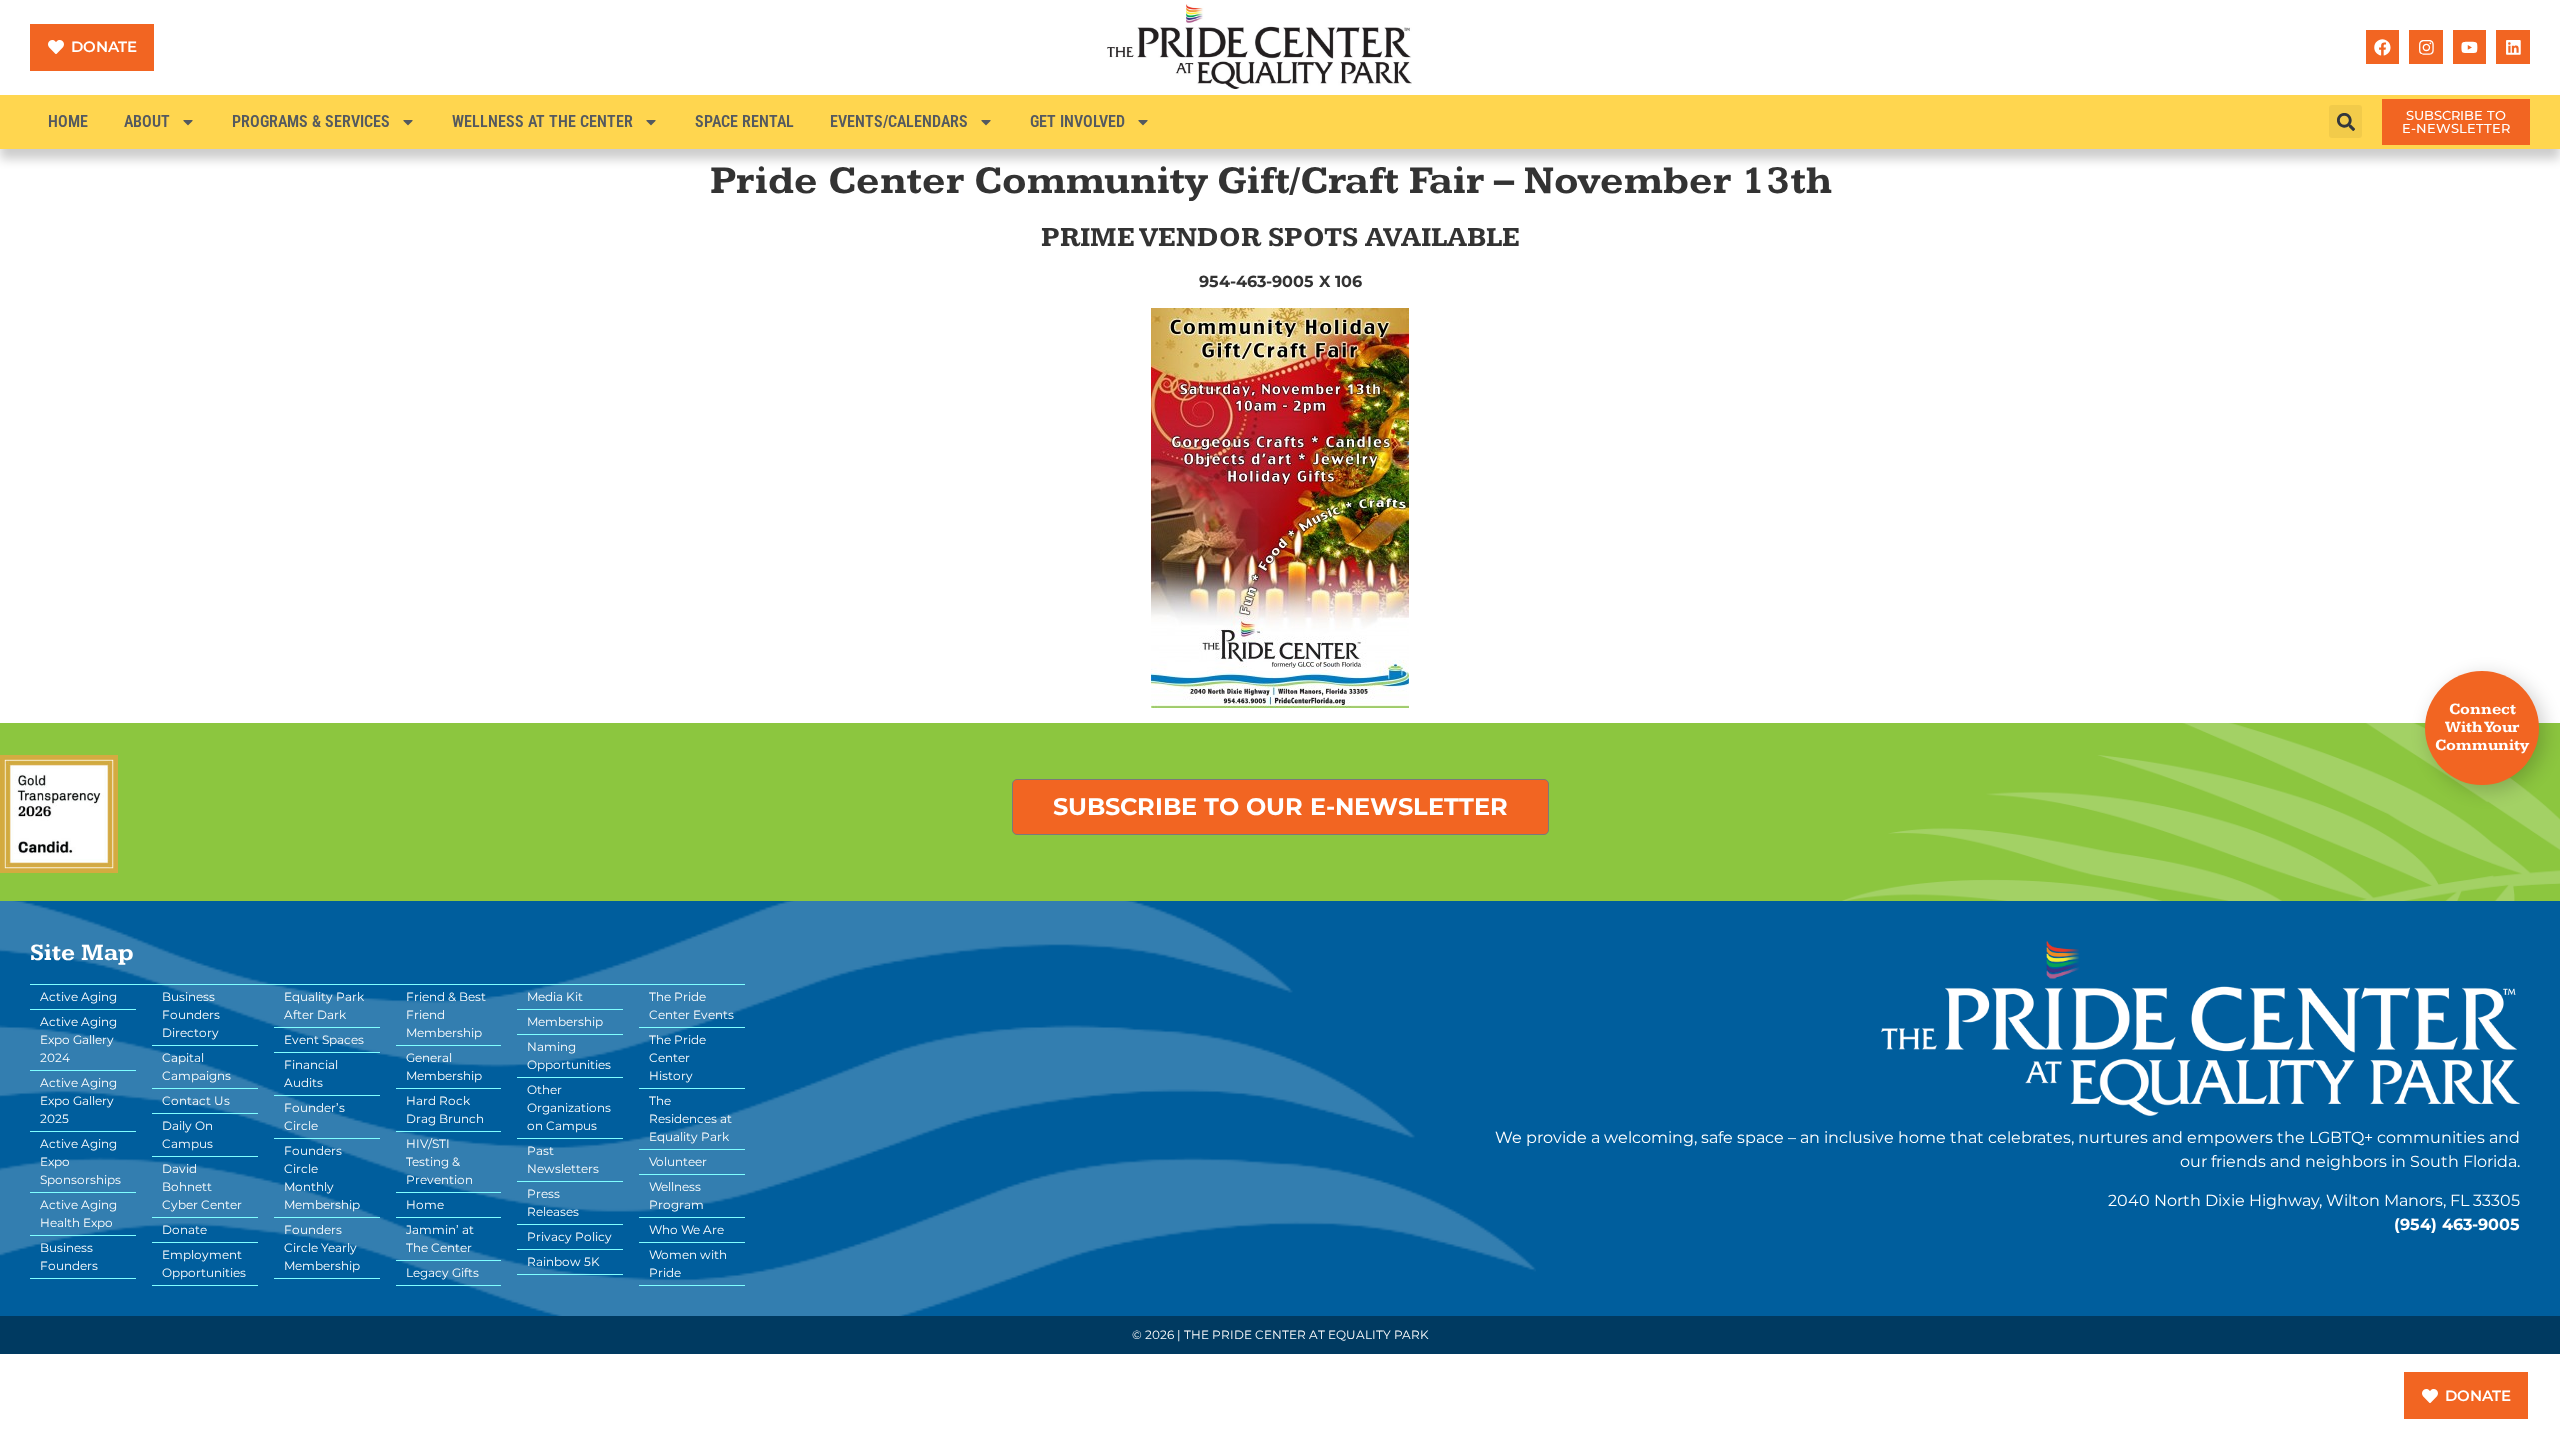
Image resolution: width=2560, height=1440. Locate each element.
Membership (565, 1021)
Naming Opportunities (569, 1055)
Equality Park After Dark (324, 1005)
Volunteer (678, 1161)
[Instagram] (2426, 47)
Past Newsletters (563, 1159)
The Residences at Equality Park (690, 1118)
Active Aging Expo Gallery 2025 (78, 1100)
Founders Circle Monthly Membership (322, 1177)
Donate (184, 1229)
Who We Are (686, 1229)
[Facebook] (2383, 47)
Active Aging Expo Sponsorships (80, 1161)
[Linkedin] (2513, 47)
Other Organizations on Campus (569, 1107)
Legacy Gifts (442, 1272)
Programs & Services (311, 121)
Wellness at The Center (542, 121)
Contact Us (196, 1100)
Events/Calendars (899, 121)
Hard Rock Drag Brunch (445, 1109)
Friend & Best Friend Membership (446, 1014)
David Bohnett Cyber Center (202, 1186)
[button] (2345, 121)
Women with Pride (688, 1263)
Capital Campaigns (196, 1066)
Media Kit (555, 996)
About (147, 121)
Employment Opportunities (204, 1263)
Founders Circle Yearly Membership (322, 1247)
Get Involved (1077, 121)
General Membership (444, 1066)
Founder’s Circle (314, 1116)
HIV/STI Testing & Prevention (439, 1161)
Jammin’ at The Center (440, 1238)
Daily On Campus (187, 1134)
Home (68, 121)
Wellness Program (676, 1195)
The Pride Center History (677, 1057)
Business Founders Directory (191, 1014)
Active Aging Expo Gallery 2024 (78, 1039)
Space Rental (744, 121)
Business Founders (69, 1256)
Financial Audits (311, 1073)
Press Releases (553, 1202)
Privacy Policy (569, 1236)
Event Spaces (324, 1039)
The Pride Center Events (691, 1005)
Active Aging (78, 996)
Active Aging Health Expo (78, 1213)
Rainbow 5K (563, 1261)
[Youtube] (2470, 47)
